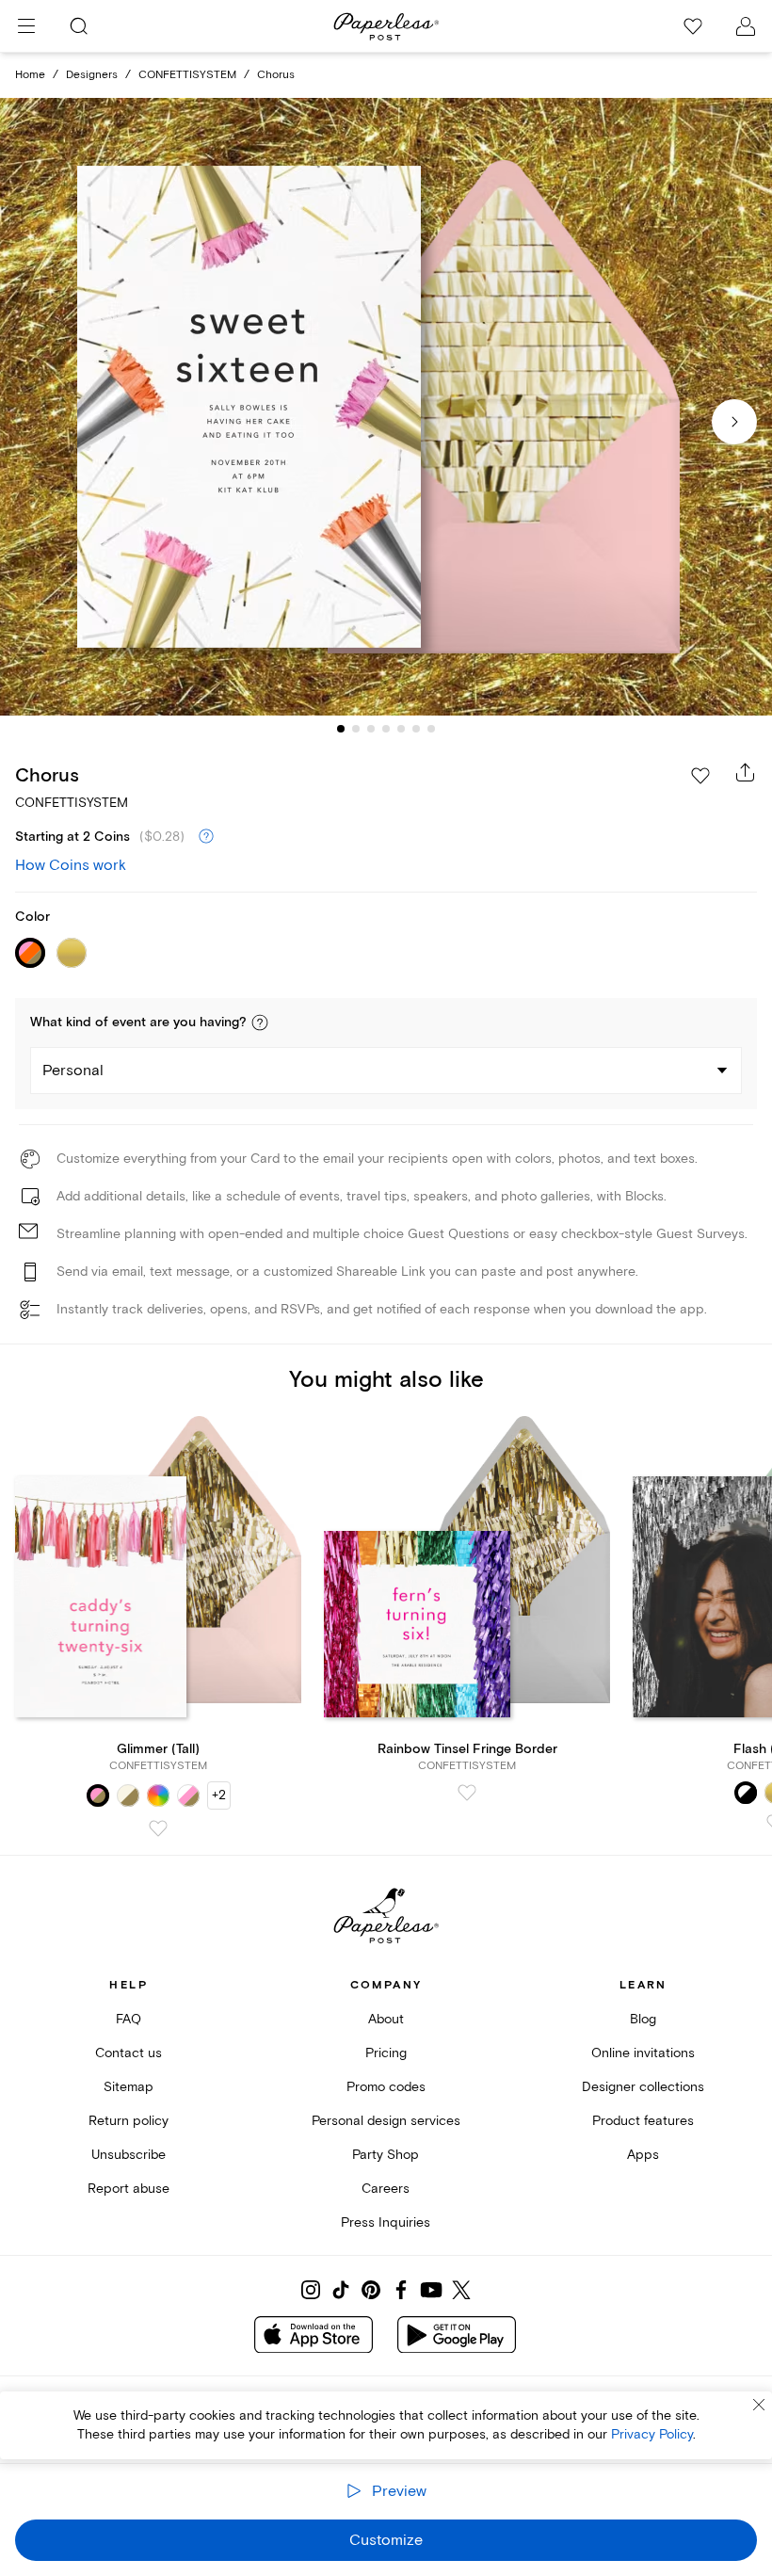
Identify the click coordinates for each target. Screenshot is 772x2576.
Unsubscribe (129, 2155)
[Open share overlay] (746, 772)
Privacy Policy (652, 2434)
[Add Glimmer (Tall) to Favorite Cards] (158, 1828)
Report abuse (129, 2189)
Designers (92, 75)
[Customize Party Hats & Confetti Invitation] (386, 407)
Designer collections (643, 2087)
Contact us (129, 2053)
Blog (643, 2019)
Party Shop (386, 2155)
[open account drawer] (746, 26)
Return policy (129, 2121)
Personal (73, 1071)
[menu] (26, 26)
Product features (643, 2121)
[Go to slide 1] (341, 729)
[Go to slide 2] (356, 729)
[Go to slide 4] (386, 729)
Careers (386, 2189)
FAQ (129, 2019)
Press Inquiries (386, 2222)
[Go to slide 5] (401, 729)
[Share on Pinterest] (371, 2290)
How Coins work (71, 865)
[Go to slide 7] (431, 729)
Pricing (386, 2053)
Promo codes (386, 2087)
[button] (260, 1022)
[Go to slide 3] (371, 729)
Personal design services (386, 2121)
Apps (643, 2155)
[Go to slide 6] (416, 729)
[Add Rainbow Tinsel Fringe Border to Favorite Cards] (467, 1793)
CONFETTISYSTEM (187, 75)
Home (30, 75)
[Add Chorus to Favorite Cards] (700, 776)
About (386, 2019)
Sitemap (129, 2087)
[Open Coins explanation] (206, 837)
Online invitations (643, 2053)
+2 (219, 1795)
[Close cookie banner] (759, 2405)
